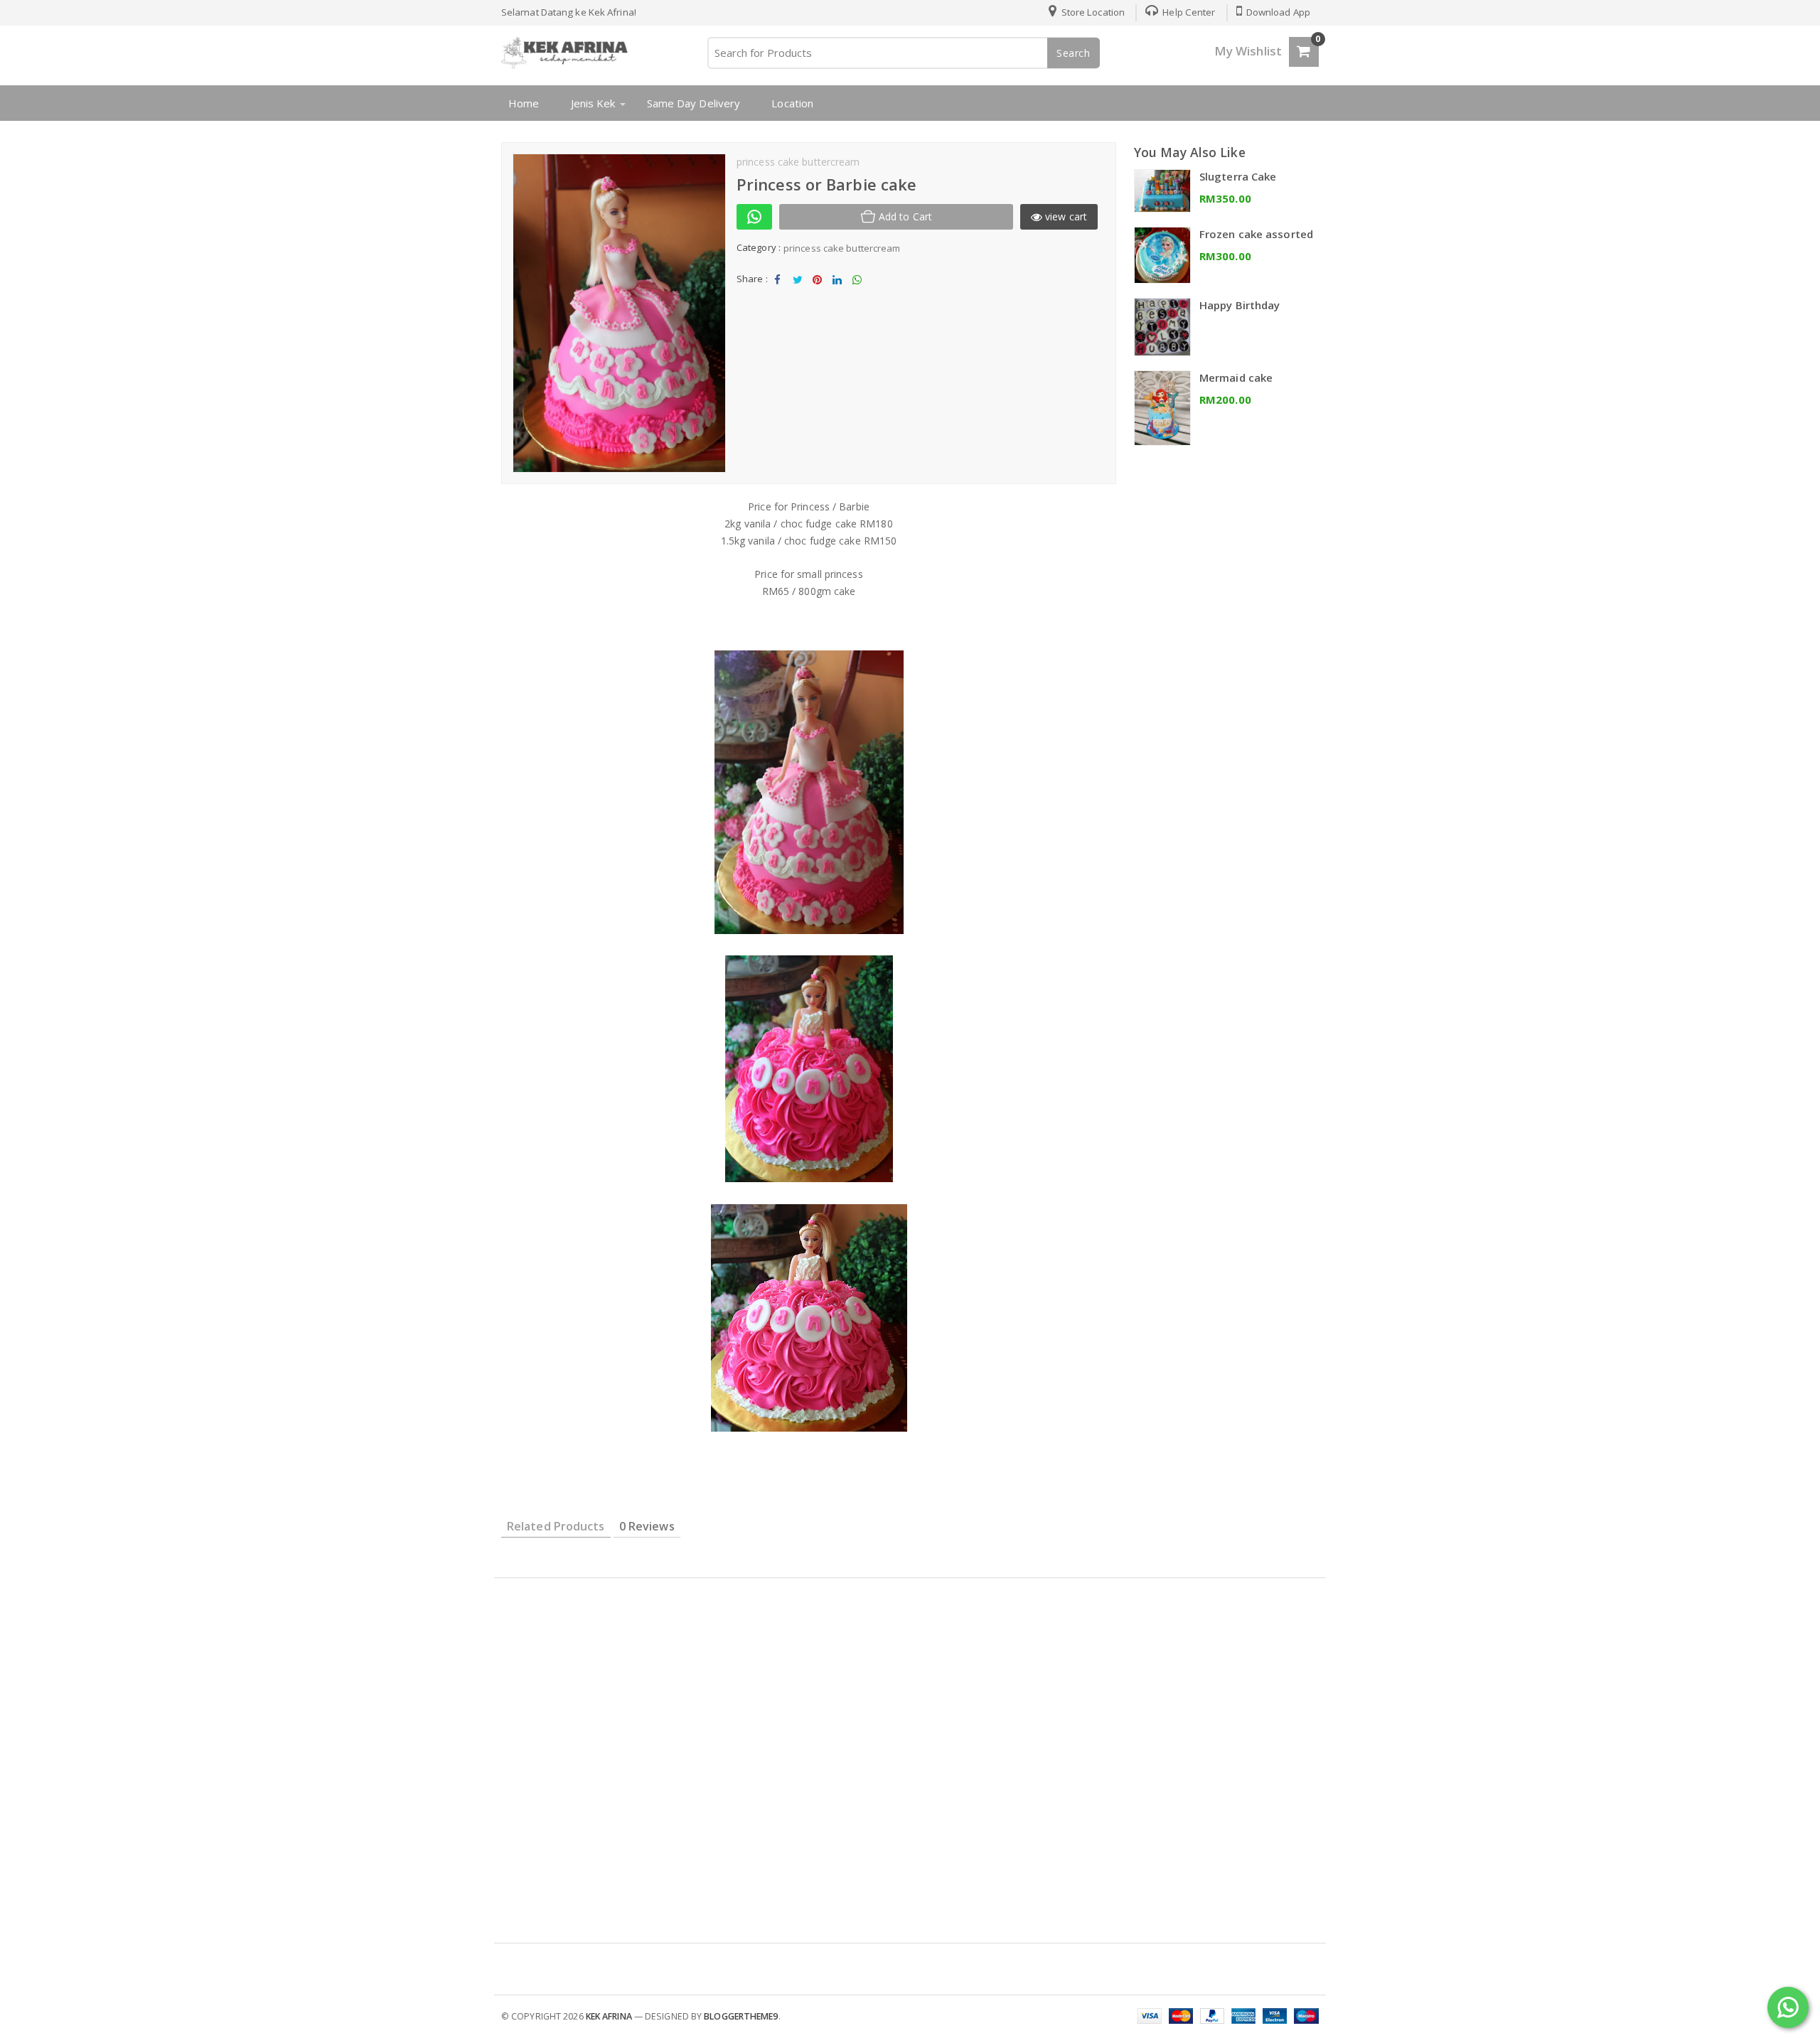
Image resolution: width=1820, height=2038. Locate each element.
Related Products (556, 1526)
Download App (1277, 12)
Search (1074, 53)
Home (524, 103)
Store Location (1092, 12)
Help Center (1188, 12)
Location (792, 103)
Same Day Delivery (694, 103)
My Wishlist (1248, 51)
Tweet (797, 291)
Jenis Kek (593, 103)
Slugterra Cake (1238, 176)
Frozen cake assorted (1256, 234)
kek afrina (609, 2016)
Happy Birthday (1240, 305)
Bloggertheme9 (741, 2016)
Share (778, 291)
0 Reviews (647, 1526)
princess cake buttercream (842, 248)
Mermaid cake (1236, 377)
